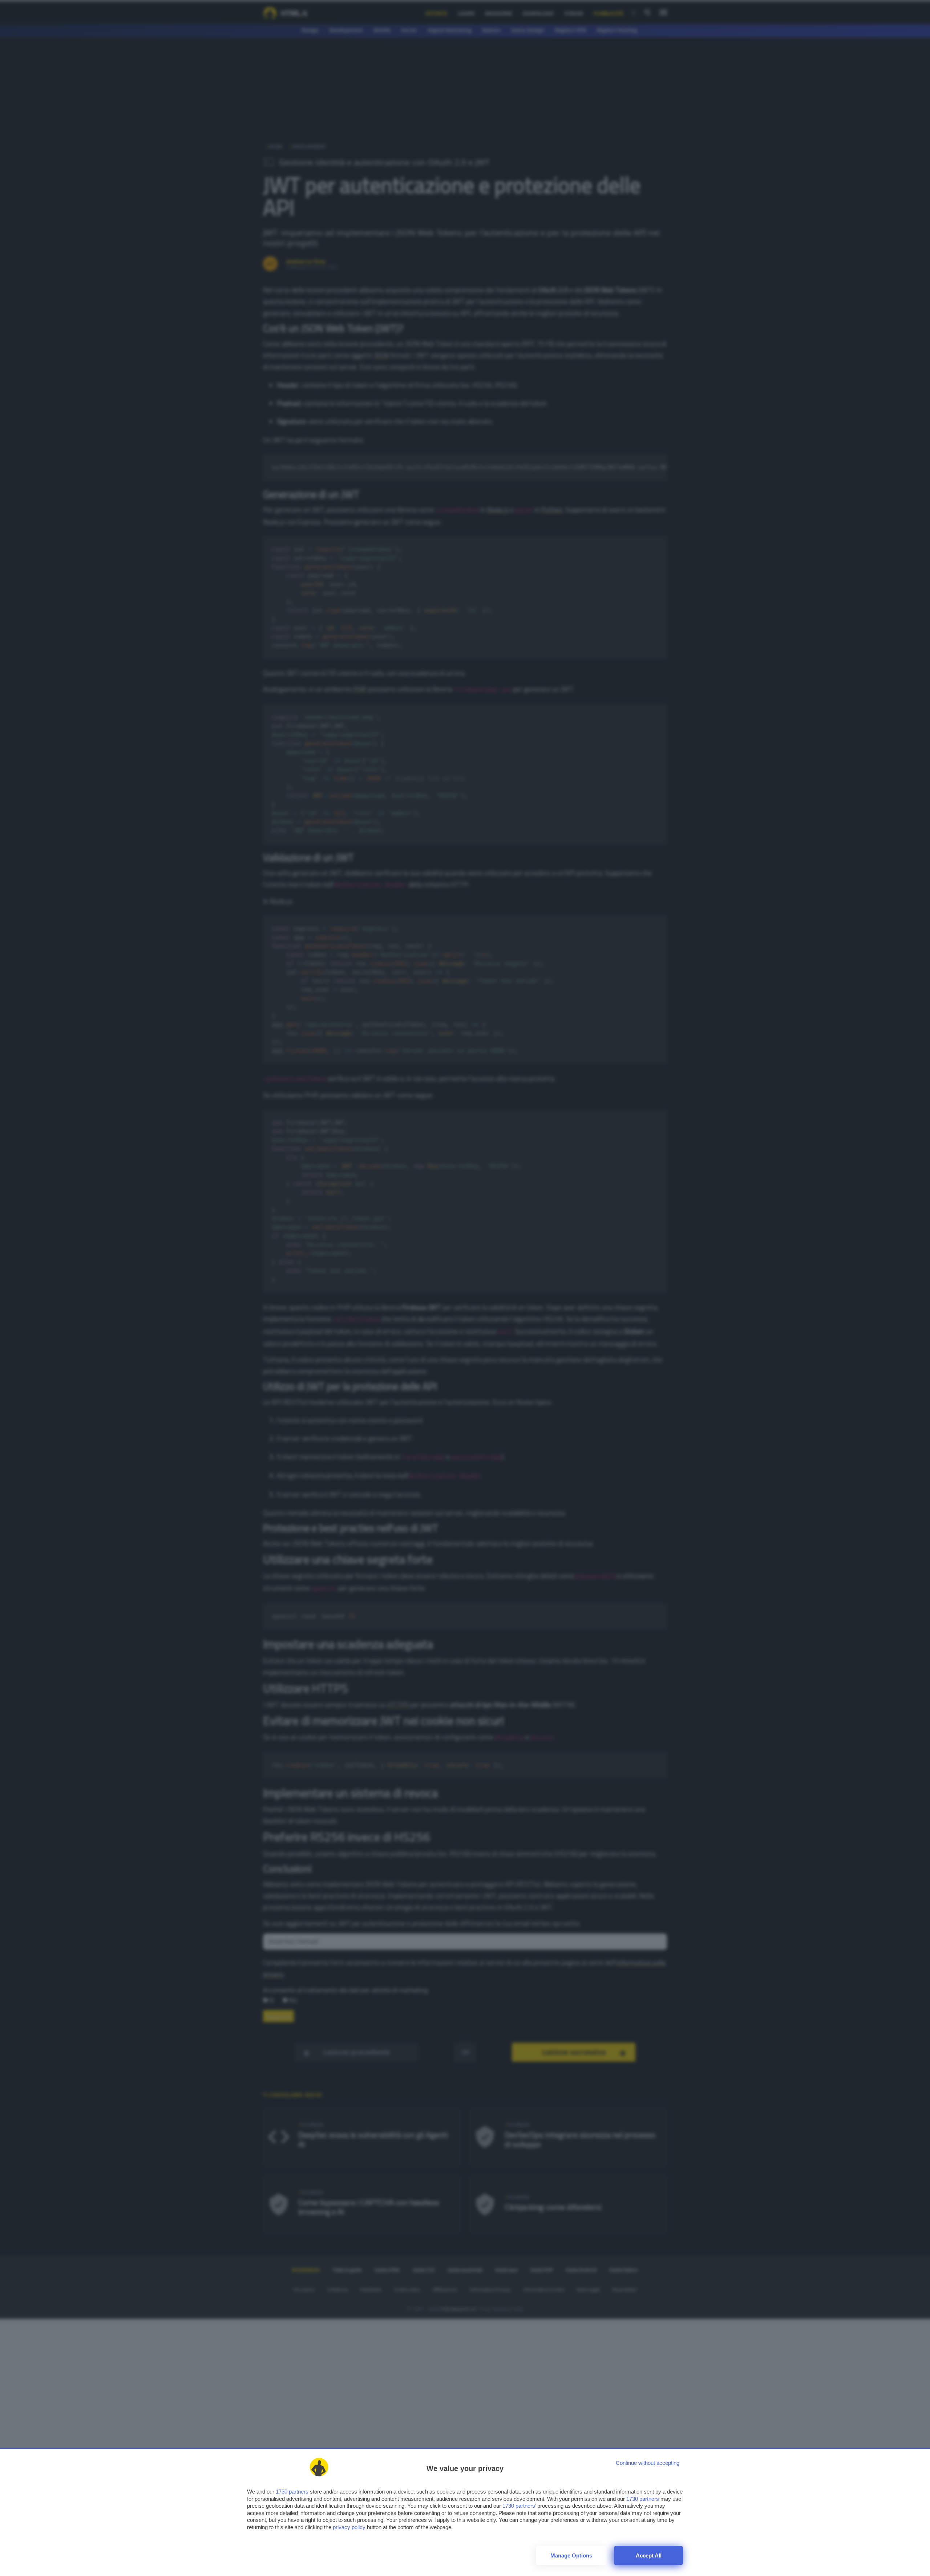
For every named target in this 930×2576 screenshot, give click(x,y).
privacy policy (349, 2527)
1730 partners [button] (292, 2492)
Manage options (571, 2555)
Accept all (649, 2555)
